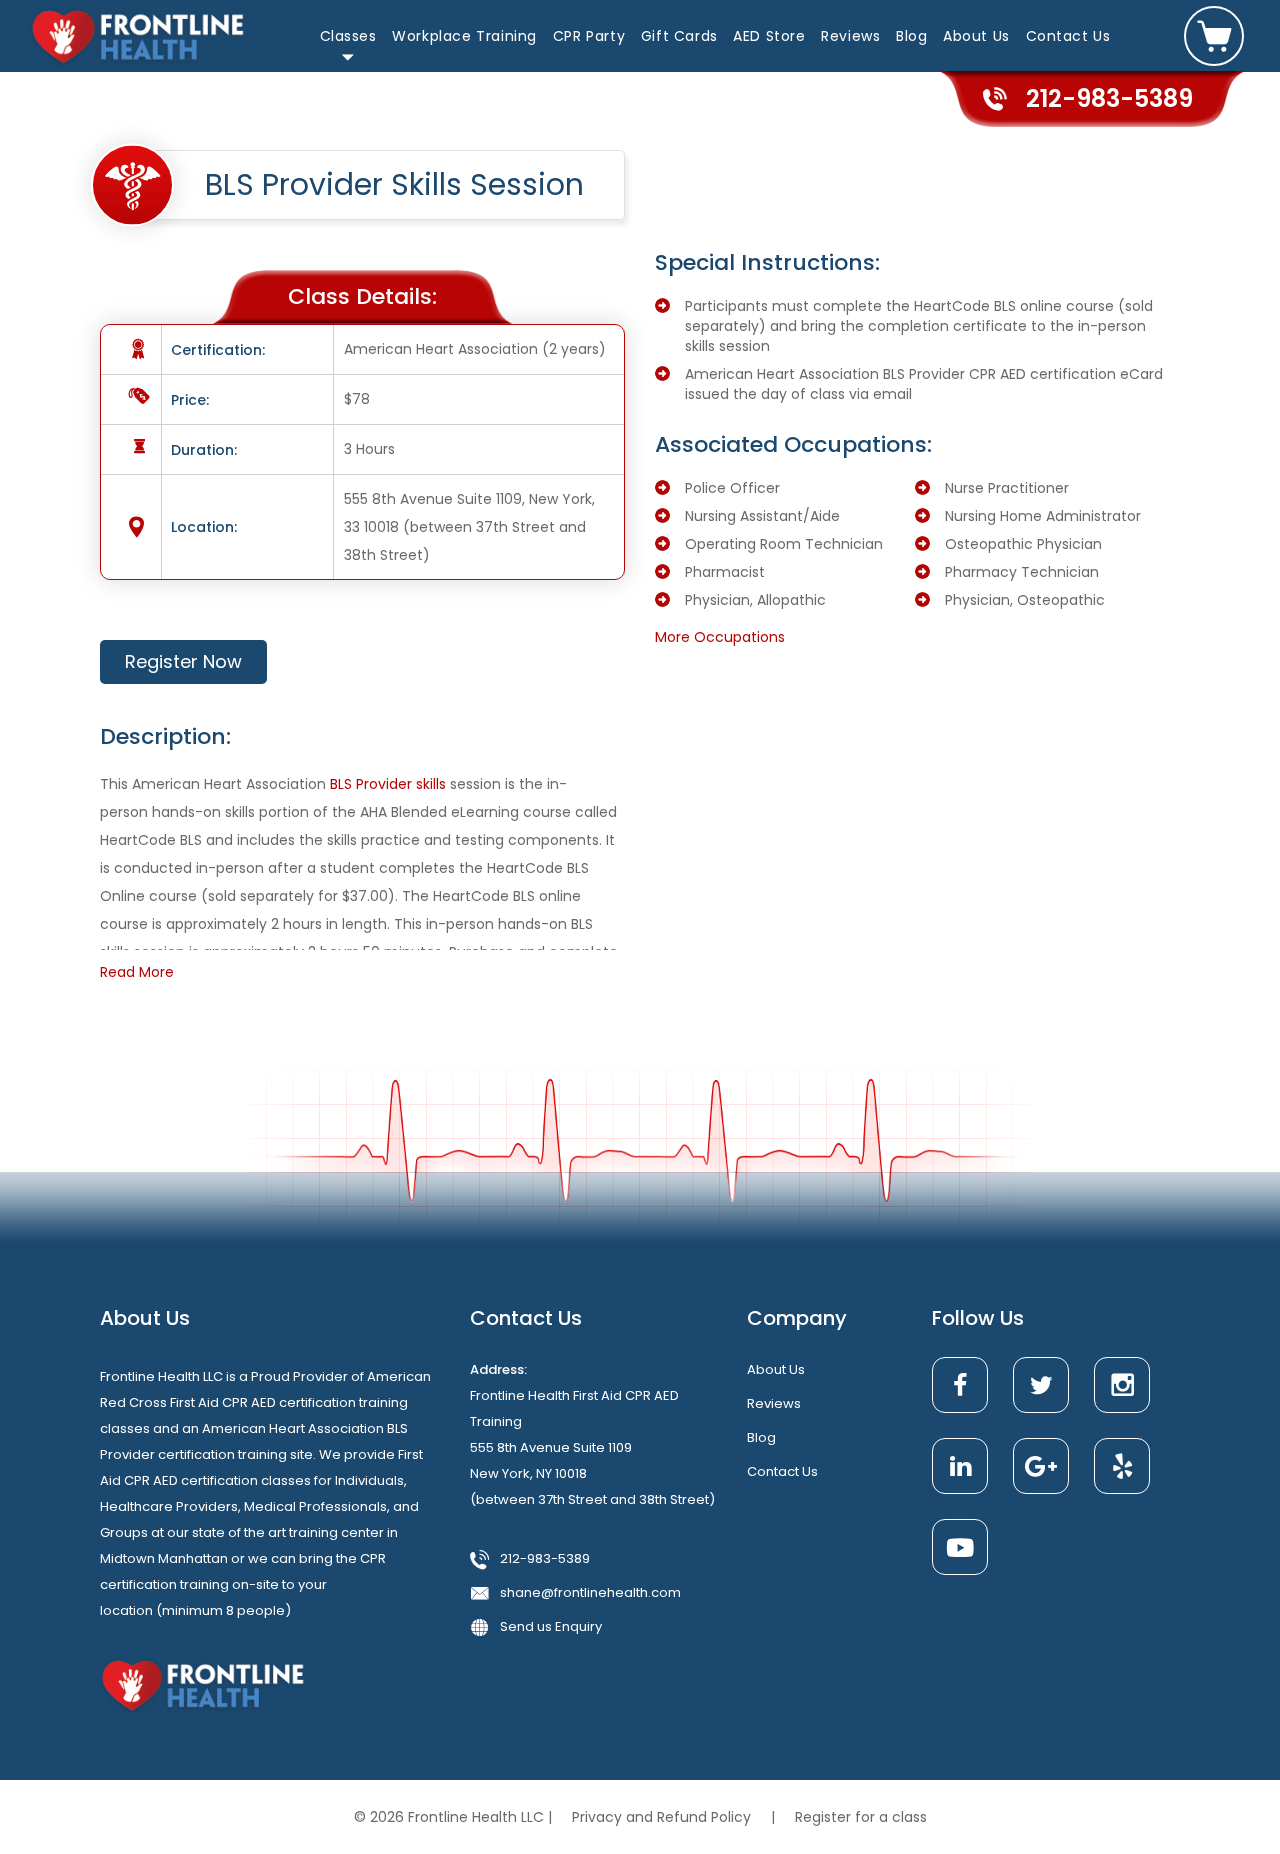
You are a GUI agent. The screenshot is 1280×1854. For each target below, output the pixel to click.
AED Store (769, 36)
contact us (782, 1471)
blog (761, 1437)
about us (776, 1369)
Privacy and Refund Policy (663, 1817)
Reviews (850, 36)
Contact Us (1068, 36)
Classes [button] (348, 36)
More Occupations (720, 637)
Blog (911, 36)
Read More (137, 972)
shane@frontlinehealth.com (590, 1592)
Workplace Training (464, 36)
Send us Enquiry (551, 1626)
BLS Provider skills (388, 784)
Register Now (183, 661)
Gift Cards (679, 36)
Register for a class (861, 1817)
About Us (976, 36)
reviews (774, 1403)
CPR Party (589, 36)
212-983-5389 (545, 1558)
